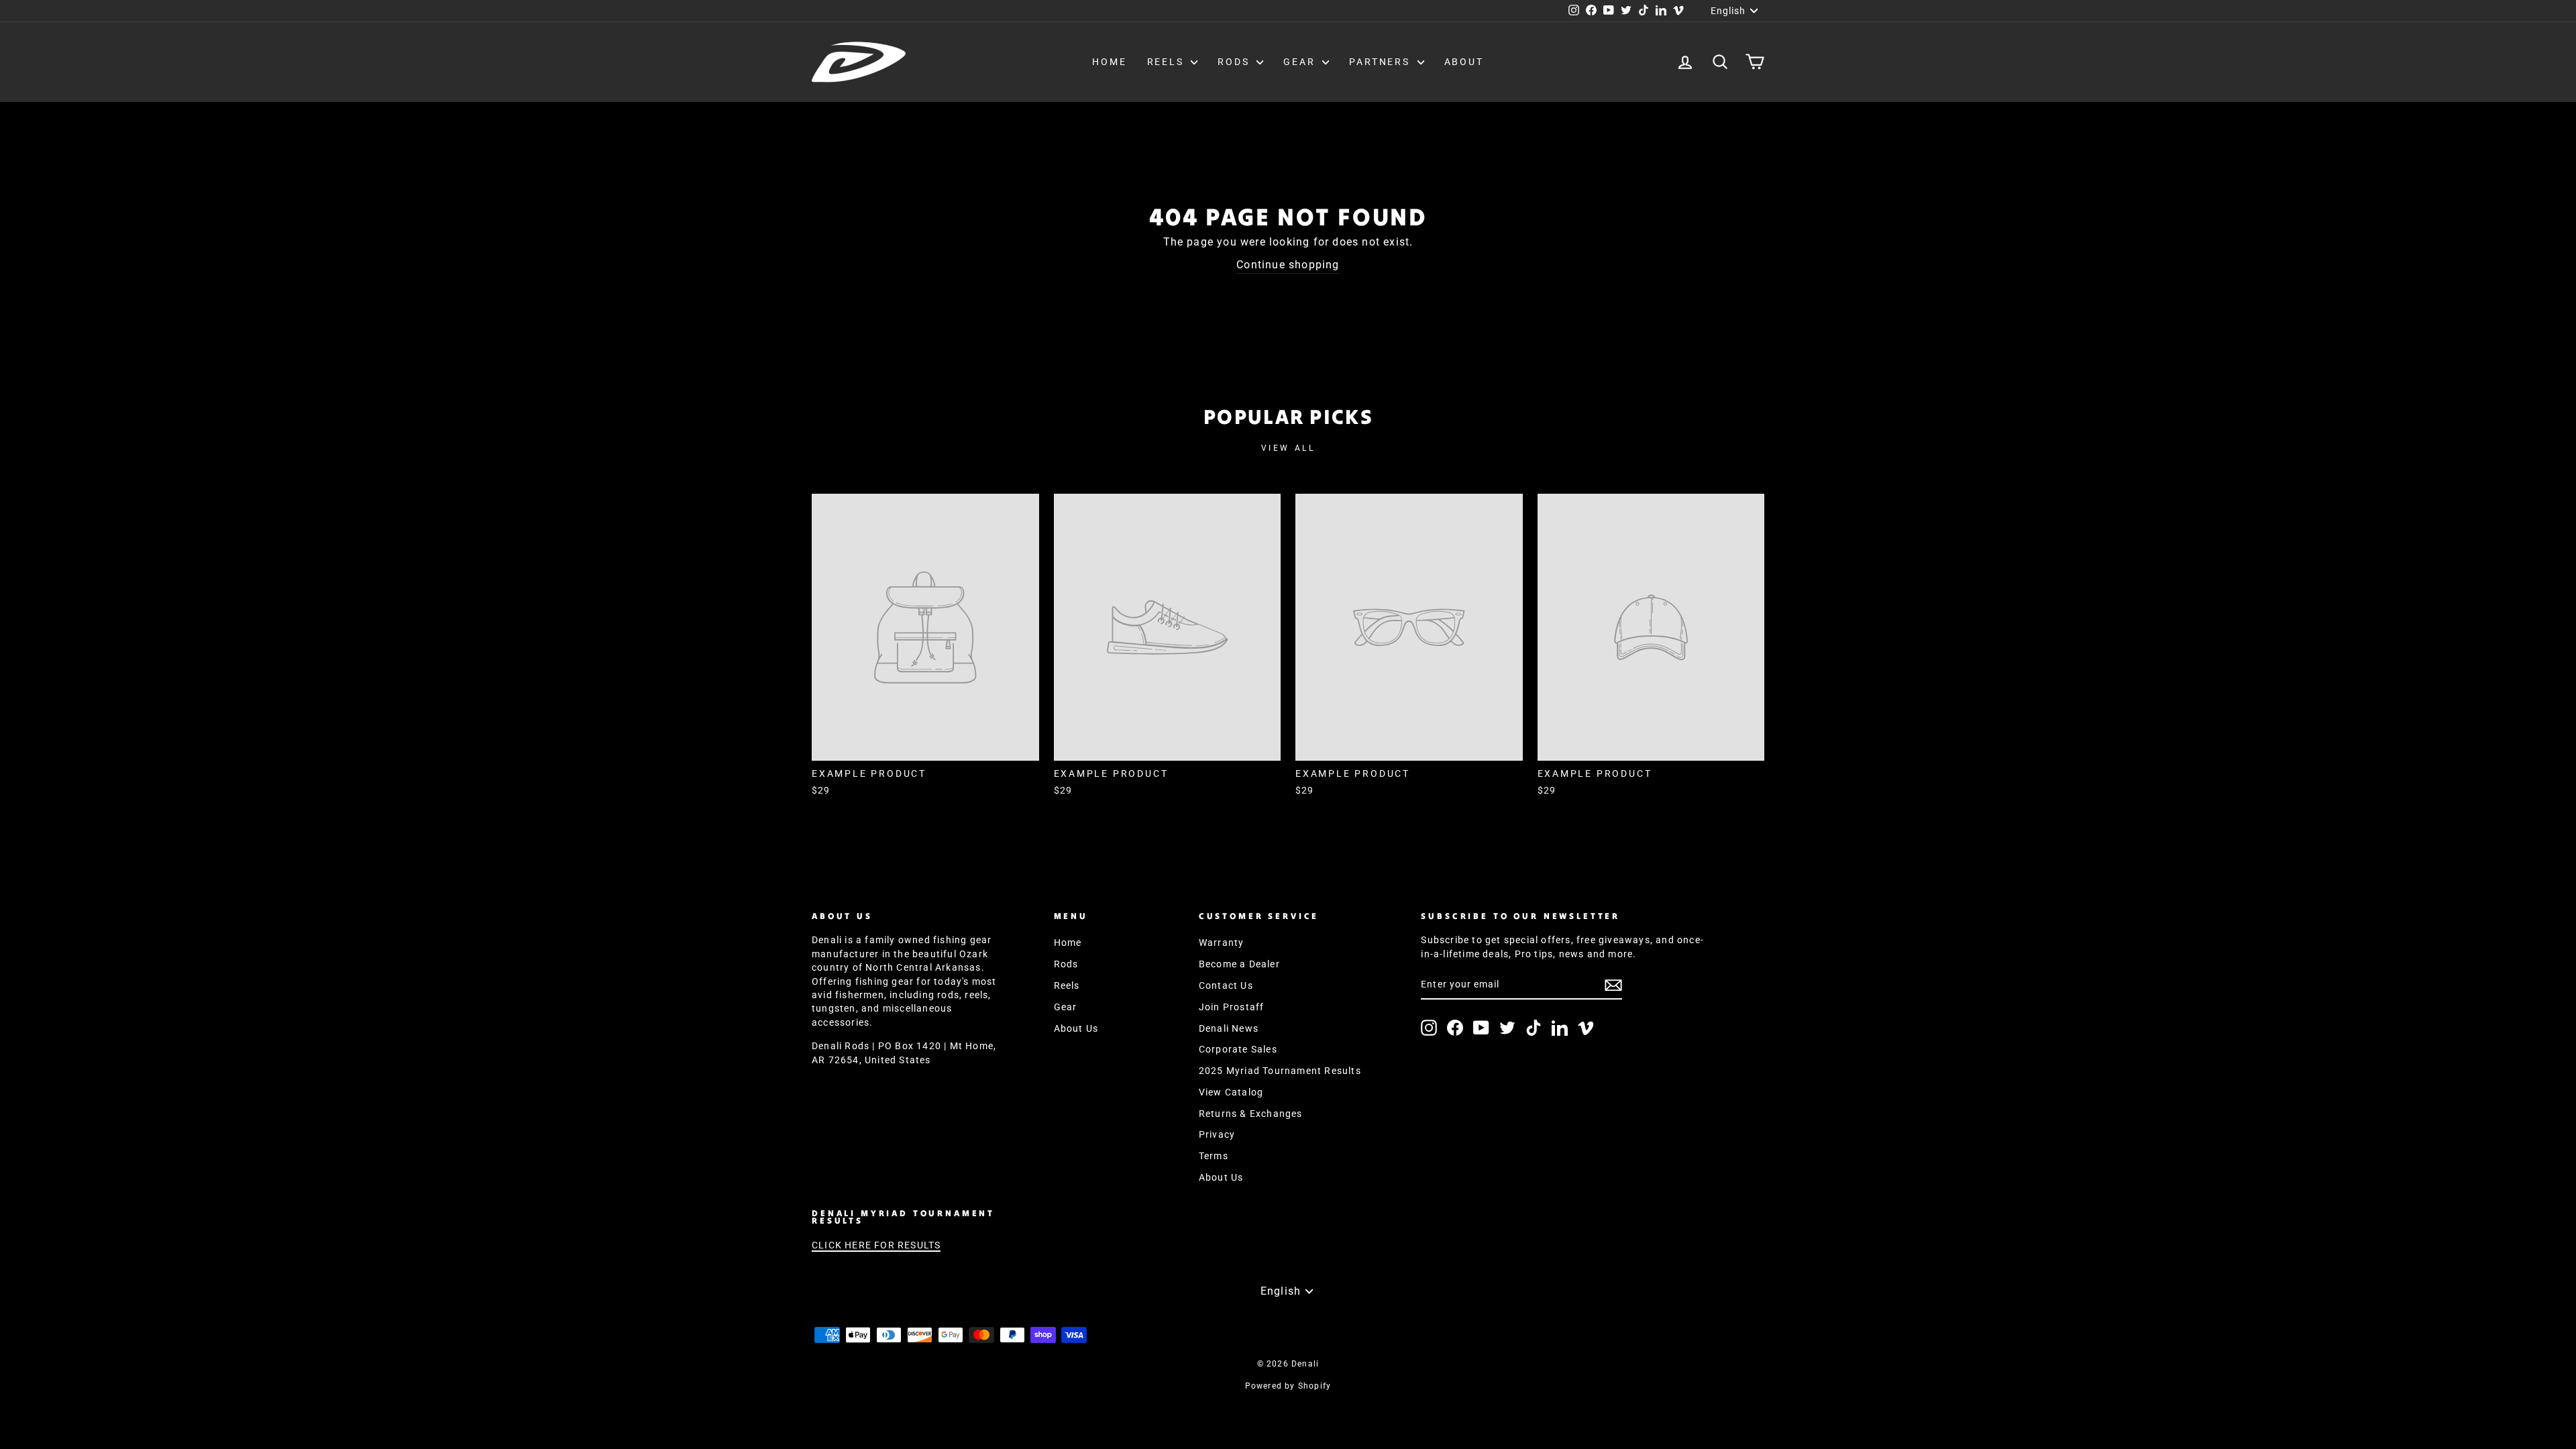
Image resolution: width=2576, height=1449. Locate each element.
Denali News (1229, 1028)
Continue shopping (1288, 265)
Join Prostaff (1232, 1007)
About (1464, 62)
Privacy (1217, 1134)
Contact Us (1226, 985)
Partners (1381, 62)
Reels (1168, 62)
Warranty (1222, 943)
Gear (1301, 62)
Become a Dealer (1239, 964)
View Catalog (1231, 1092)
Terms (1214, 1156)
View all (1288, 448)
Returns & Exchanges (1251, 1114)
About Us (1076, 1028)
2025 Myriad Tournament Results (1280, 1071)
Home (1109, 62)
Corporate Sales (1238, 1049)
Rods (1235, 62)
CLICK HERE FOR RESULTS (876, 1245)
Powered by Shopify (1288, 1386)
